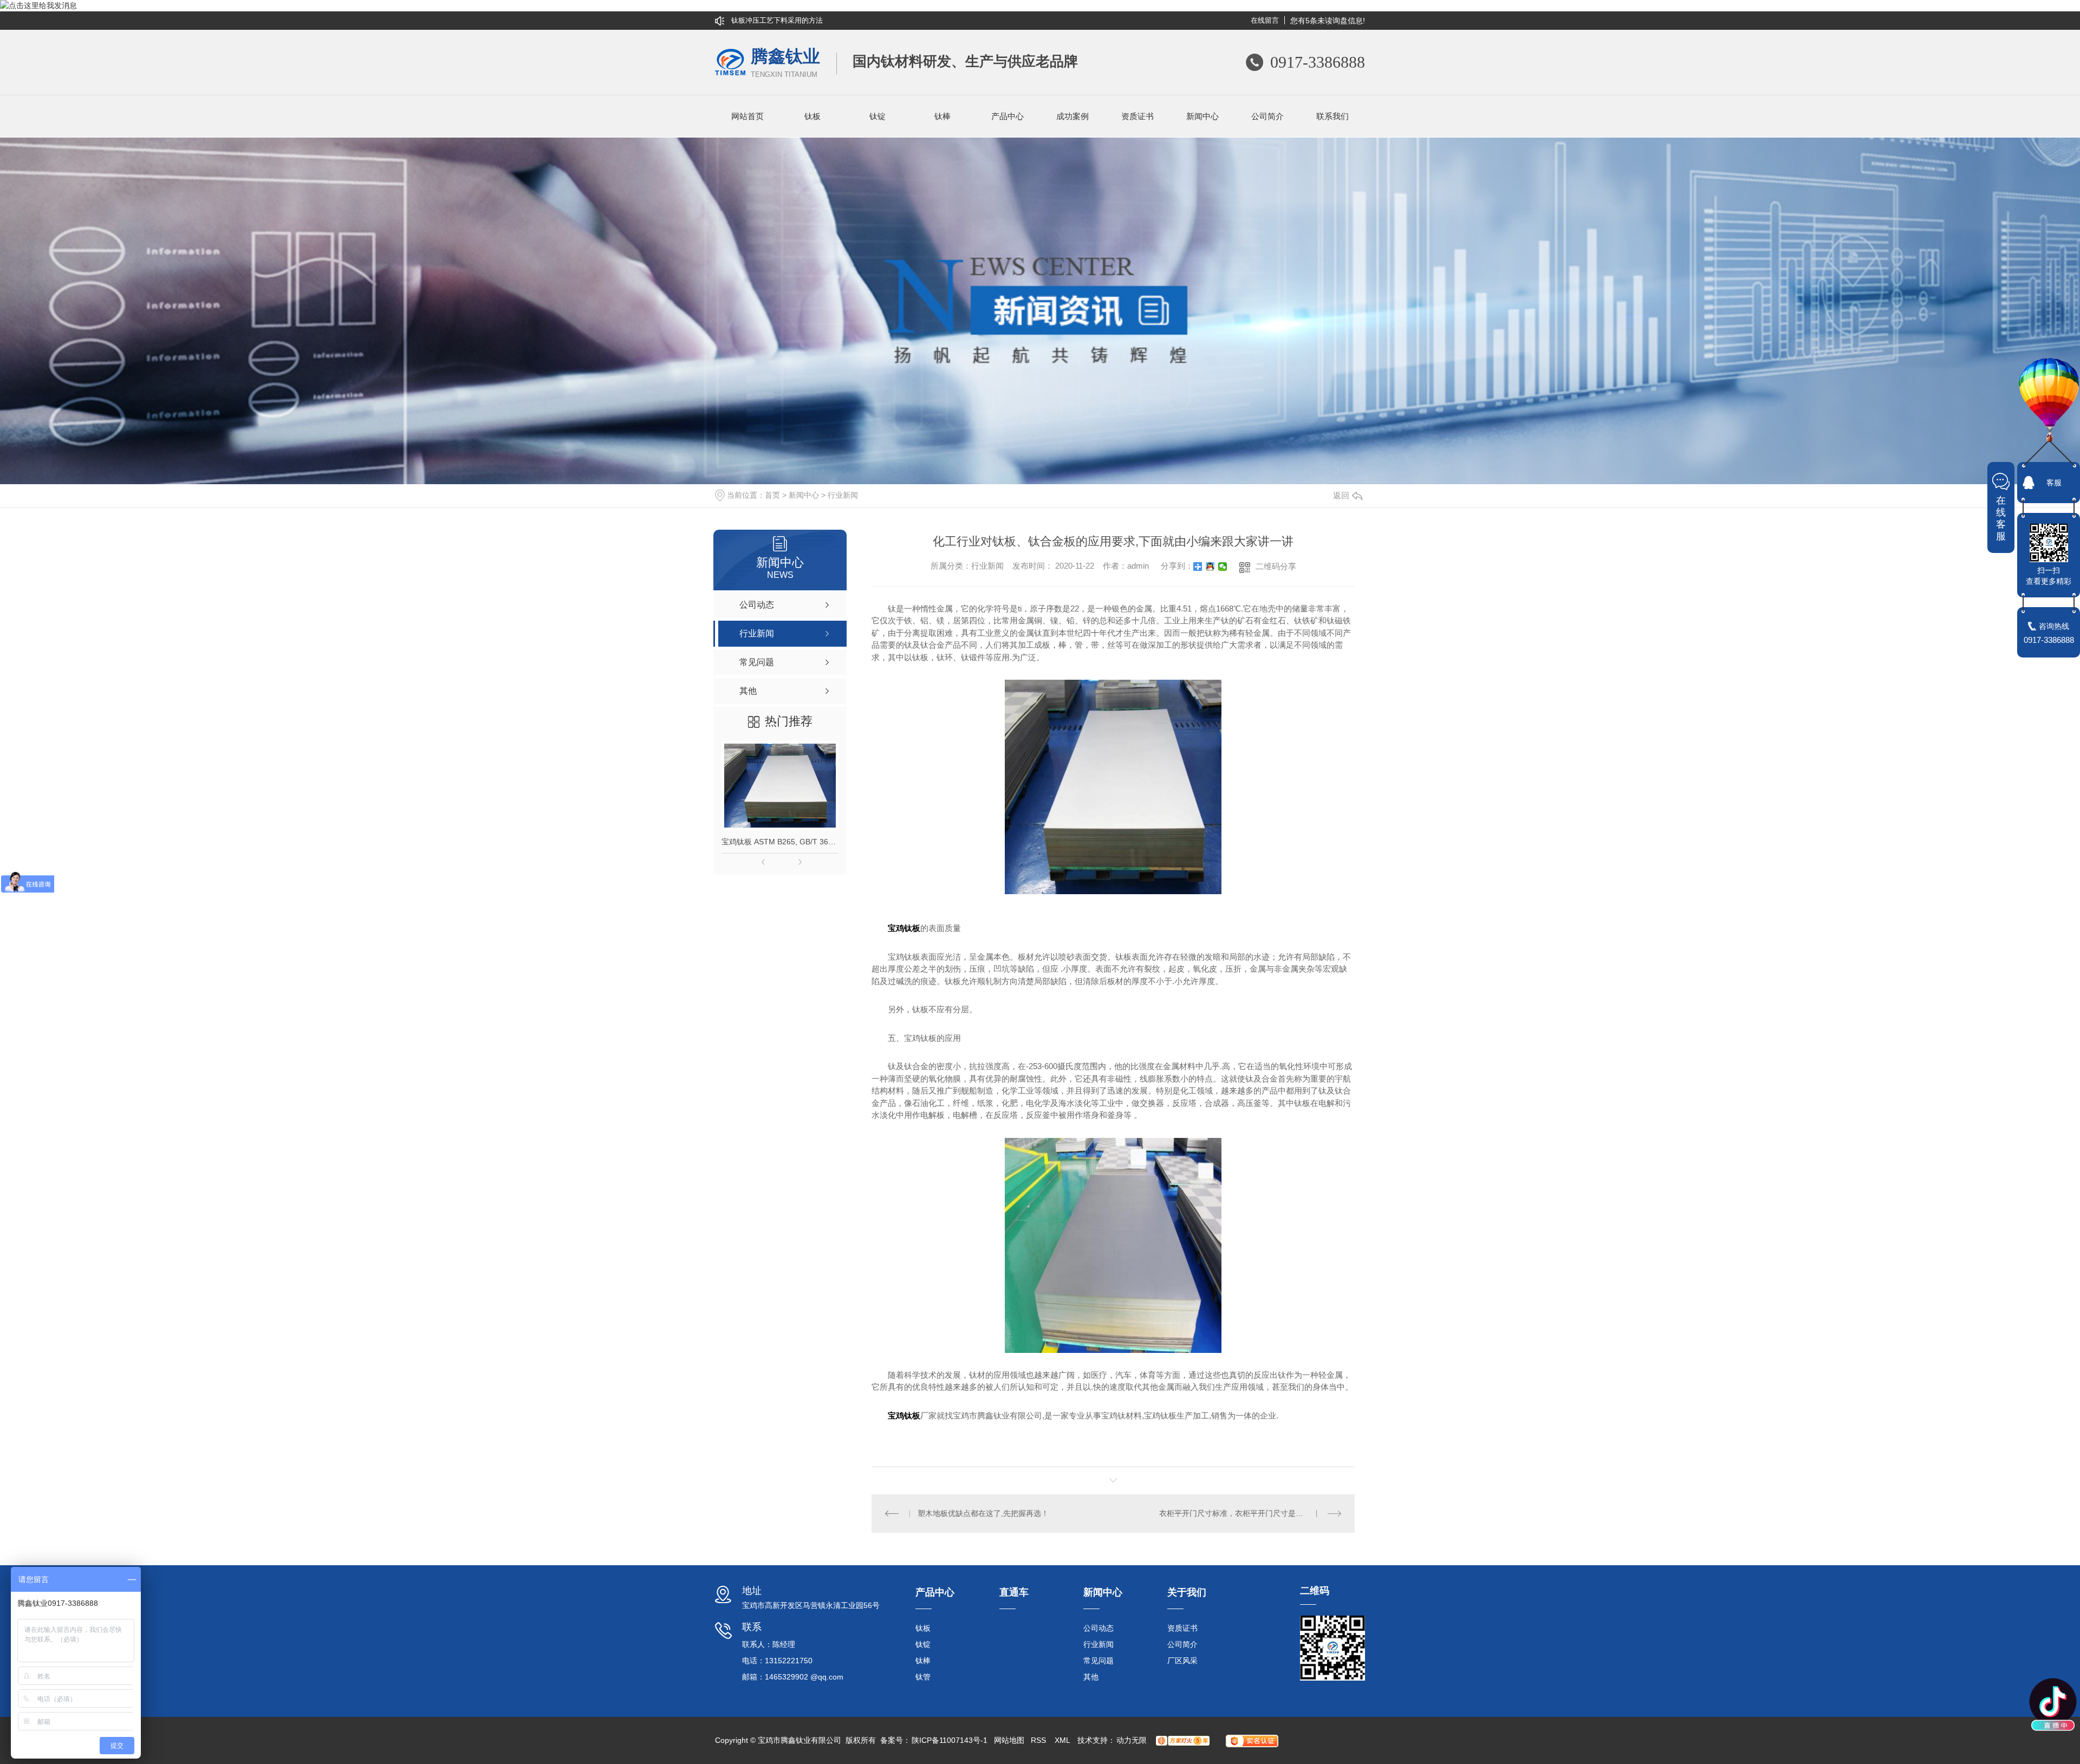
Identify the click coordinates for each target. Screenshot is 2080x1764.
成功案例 (1072, 116)
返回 (1341, 495)
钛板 (812, 116)
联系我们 (1332, 116)
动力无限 (1132, 1740)
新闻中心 (1202, 116)
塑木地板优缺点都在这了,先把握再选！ (983, 1513)
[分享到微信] (1223, 567)
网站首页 (747, 116)
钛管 (923, 1677)
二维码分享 (1276, 566)
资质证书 (1137, 116)
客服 (2054, 483)
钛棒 (942, 116)
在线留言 (1265, 20)
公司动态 (1098, 1628)
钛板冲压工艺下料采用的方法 (777, 20)
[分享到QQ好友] (1210, 567)
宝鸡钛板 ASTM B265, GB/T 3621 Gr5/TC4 (780, 842)
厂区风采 (1182, 1661)
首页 (772, 495)
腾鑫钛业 (785, 63)
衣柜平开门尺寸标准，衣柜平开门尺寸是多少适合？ (1246, 1513)
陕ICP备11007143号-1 (950, 1740)
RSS (1039, 1740)
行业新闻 (843, 495)
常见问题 (1098, 1661)
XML (1063, 1740)
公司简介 (1267, 116)
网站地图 (1009, 1740)
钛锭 (877, 116)
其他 (1091, 1677)
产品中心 (1007, 116)
